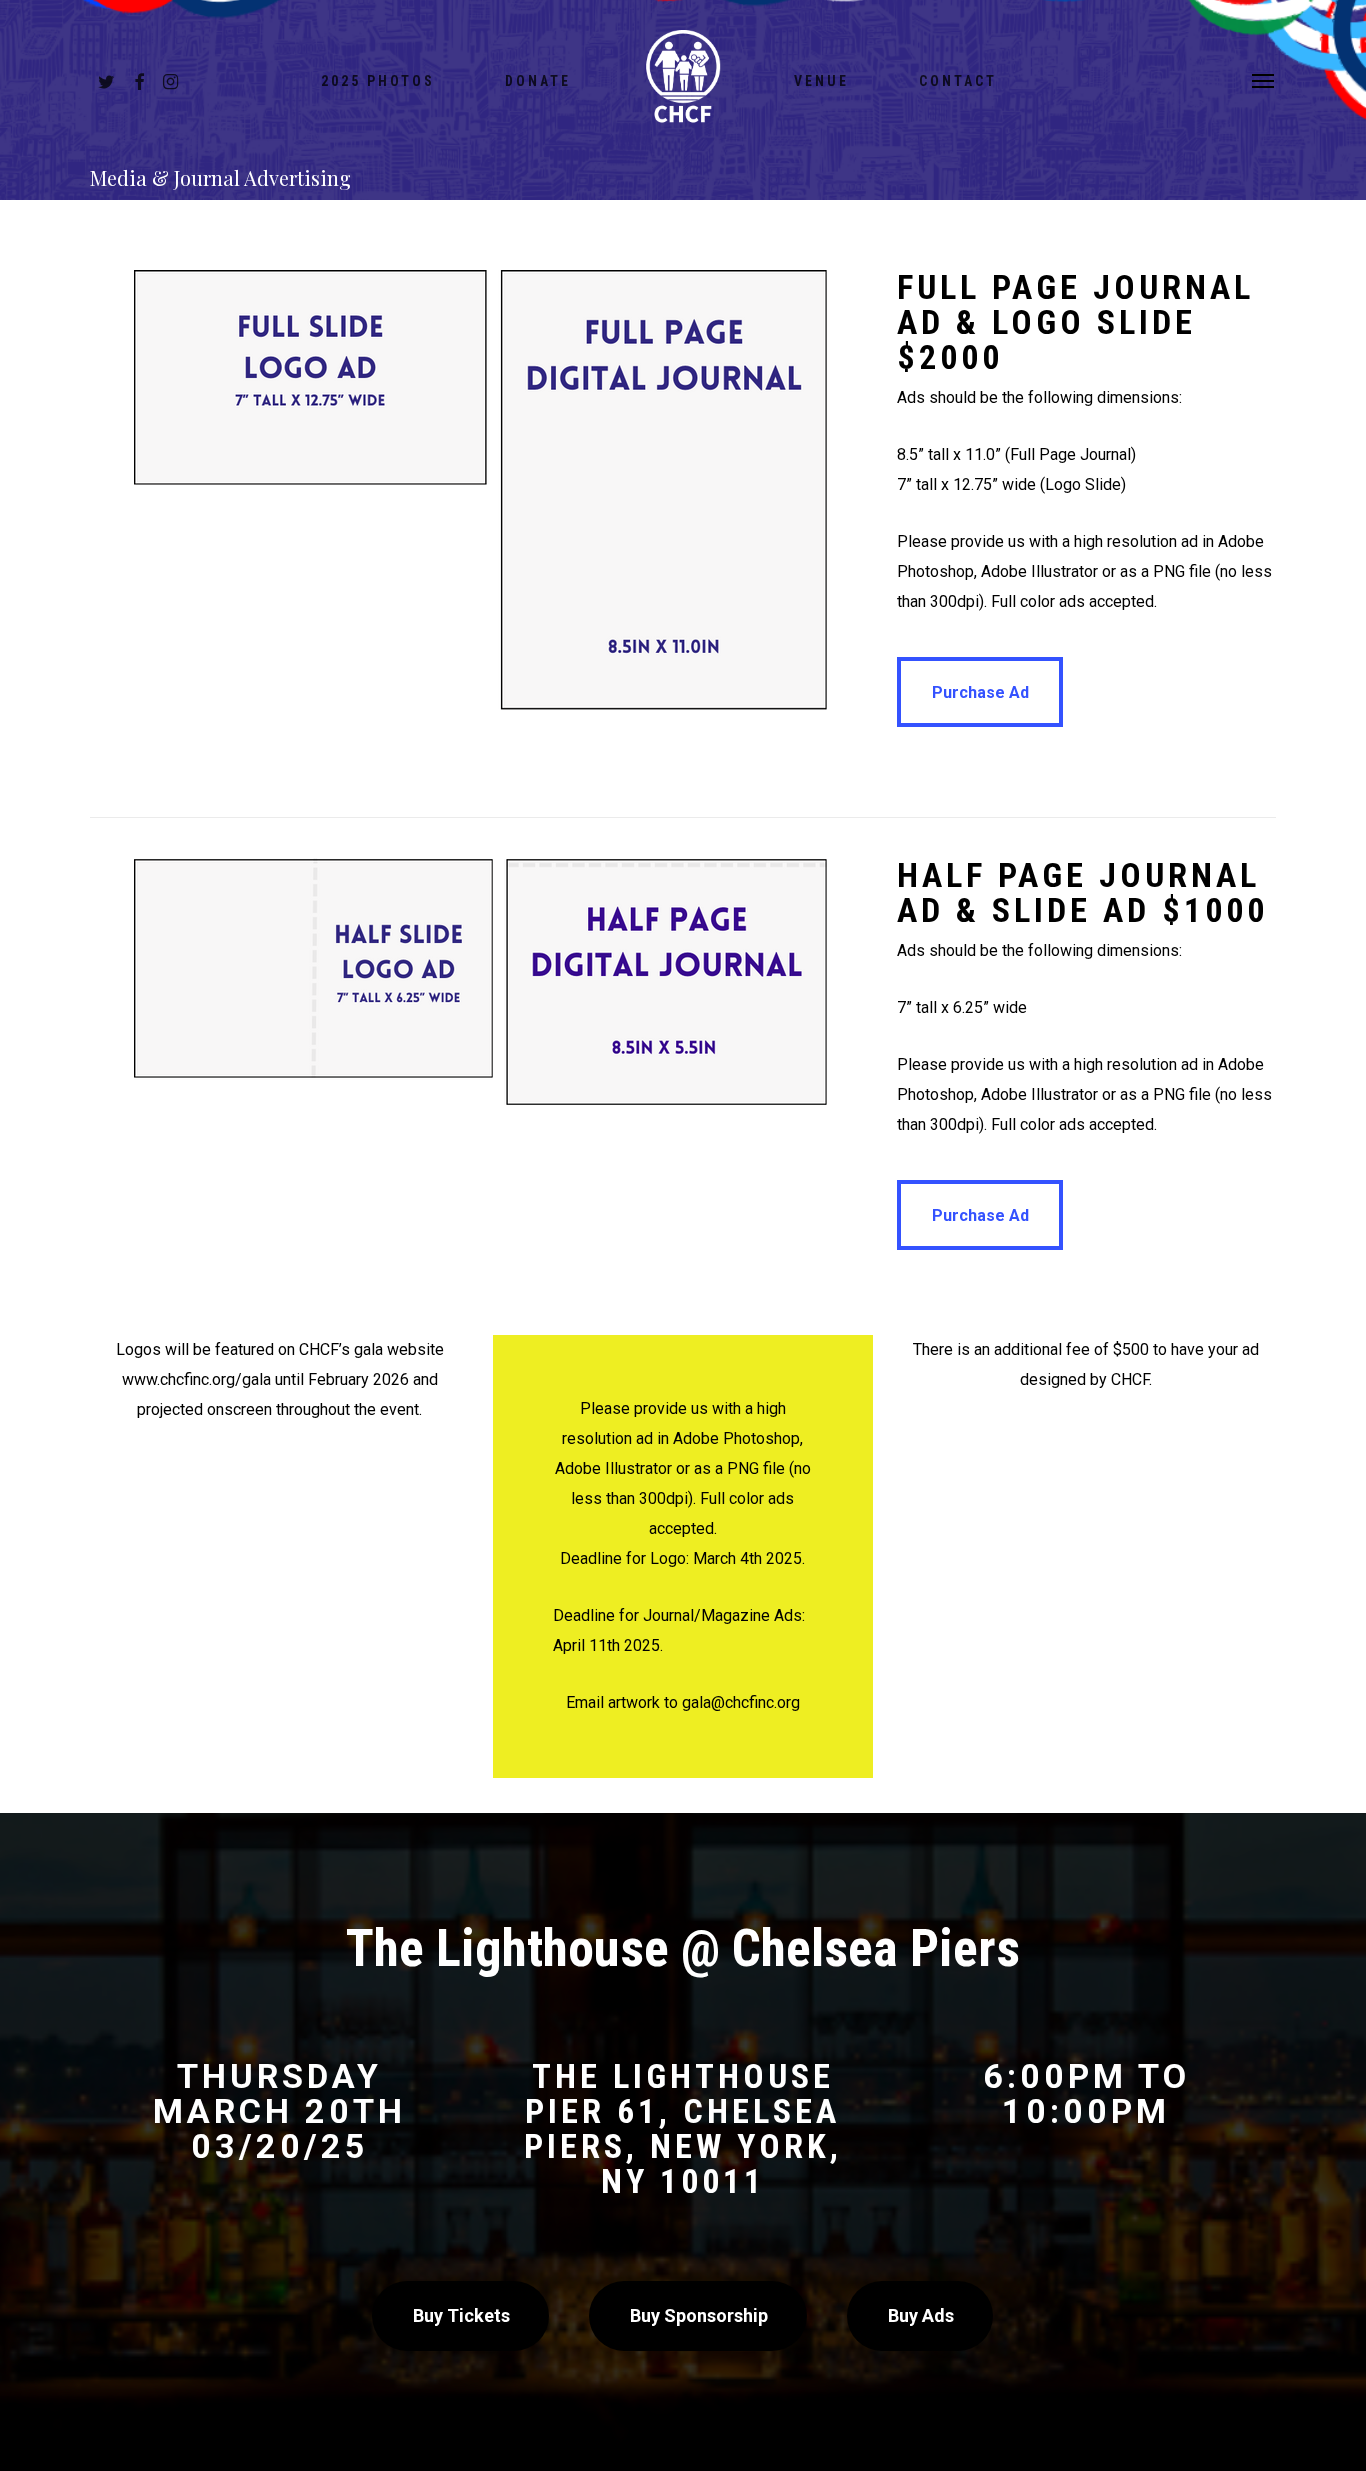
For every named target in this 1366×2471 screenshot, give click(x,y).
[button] (1264, 80)
